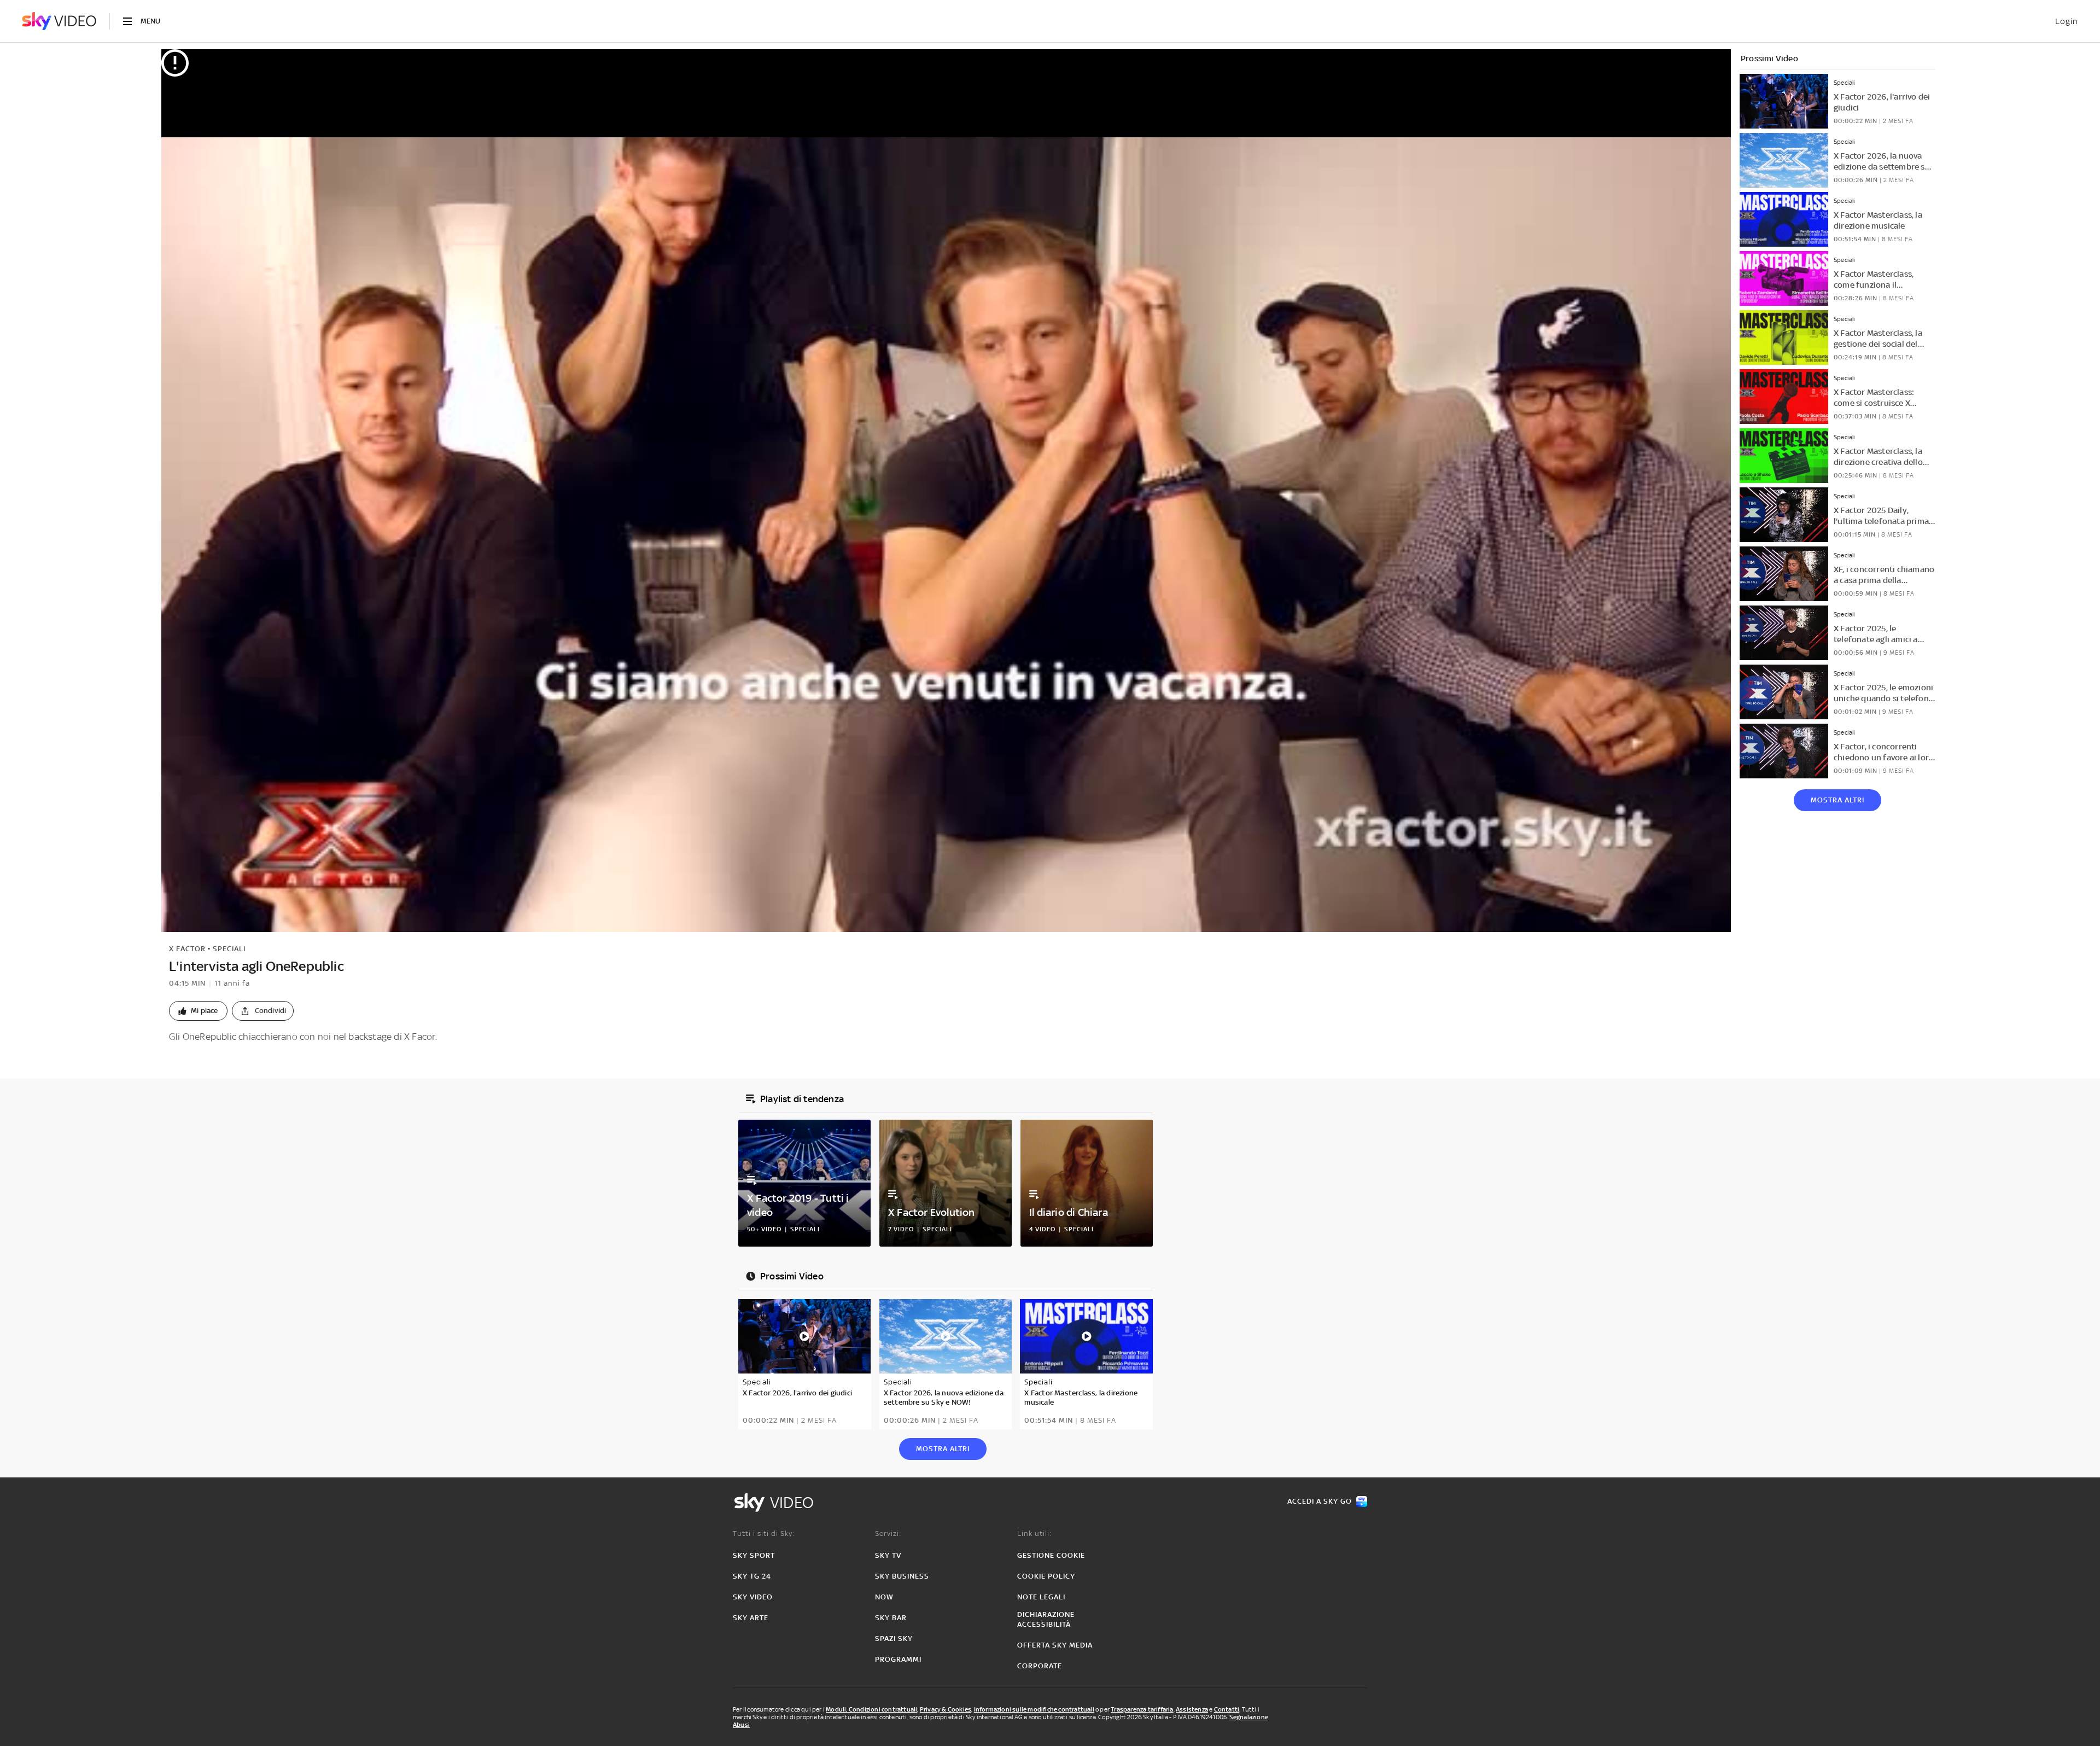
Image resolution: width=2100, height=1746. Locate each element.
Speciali (229, 949)
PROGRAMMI (898, 1659)
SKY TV (888, 1555)
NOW (884, 1597)
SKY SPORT (754, 1555)
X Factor (187, 949)
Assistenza (1192, 1709)
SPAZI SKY (894, 1639)
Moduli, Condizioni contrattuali (871, 1709)
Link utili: (1034, 1533)
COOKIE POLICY (1046, 1576)
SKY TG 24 (752, 1576)
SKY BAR (891, 1618)
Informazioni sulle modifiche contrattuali (1034, 1709)
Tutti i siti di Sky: (764, 1533)
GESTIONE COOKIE (1051, 1555)
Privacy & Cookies (946, 1709)
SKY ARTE (751, 1618)
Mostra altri (1837, 800)
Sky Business (902, 1576)
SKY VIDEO (753, 1597)
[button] (198, 1011)
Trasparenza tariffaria (1142, 1709)
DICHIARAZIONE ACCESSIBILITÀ (1046, 1619)
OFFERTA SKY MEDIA (1055, 1645)
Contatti (1227, 1709)
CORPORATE (1040, 1666)
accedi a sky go (1320, 1501)
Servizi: (888, 1533)
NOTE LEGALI (1041, 1597)
